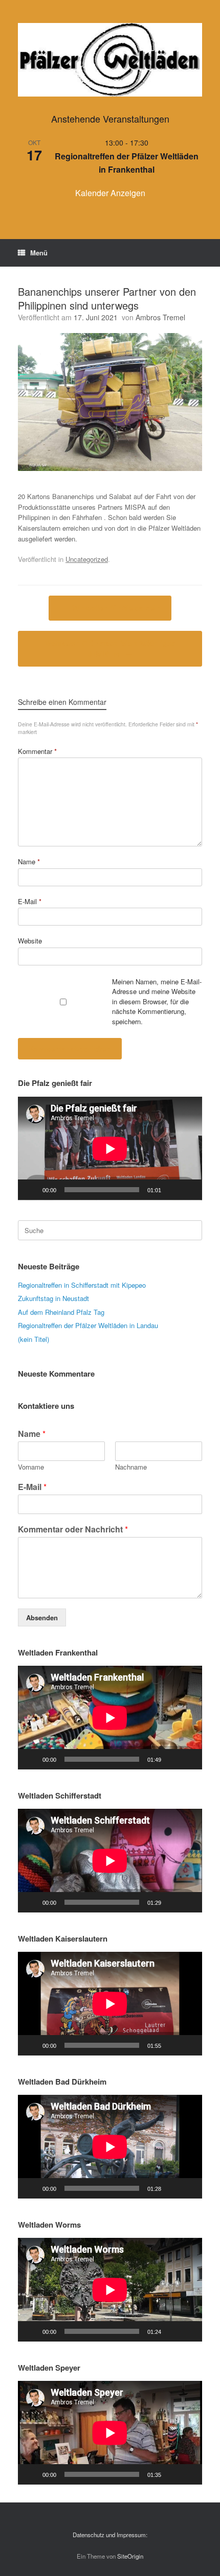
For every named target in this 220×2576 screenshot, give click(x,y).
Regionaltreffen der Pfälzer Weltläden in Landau (88, 1325)
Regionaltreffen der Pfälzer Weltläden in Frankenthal (127, 163)
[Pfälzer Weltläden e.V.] (110, 60)
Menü (39, 253)
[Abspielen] (31, 1190)
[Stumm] (172, 1190)
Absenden (42, 1617)
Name (29, 861)
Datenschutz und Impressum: (110, 2535)
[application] (110, 1149)
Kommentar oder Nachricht (73, 1530)
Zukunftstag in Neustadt (53, 1298)
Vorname (31, 1467)
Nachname (131, 1467)
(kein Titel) (34, 1339)
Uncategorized (87, 559)
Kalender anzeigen (110, 193)
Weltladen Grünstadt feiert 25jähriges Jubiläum (110, 648)
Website (30, 941)
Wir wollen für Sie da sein (110, 608)
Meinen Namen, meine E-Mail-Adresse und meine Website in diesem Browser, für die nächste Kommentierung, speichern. (157, 1001)
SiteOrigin (130, 2556)
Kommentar (37, 751)
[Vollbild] (189, 1190)
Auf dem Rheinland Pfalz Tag (61, 1312)
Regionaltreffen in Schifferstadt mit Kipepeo (82, 1285)
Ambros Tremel (160, 317)
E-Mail (30, 901)
